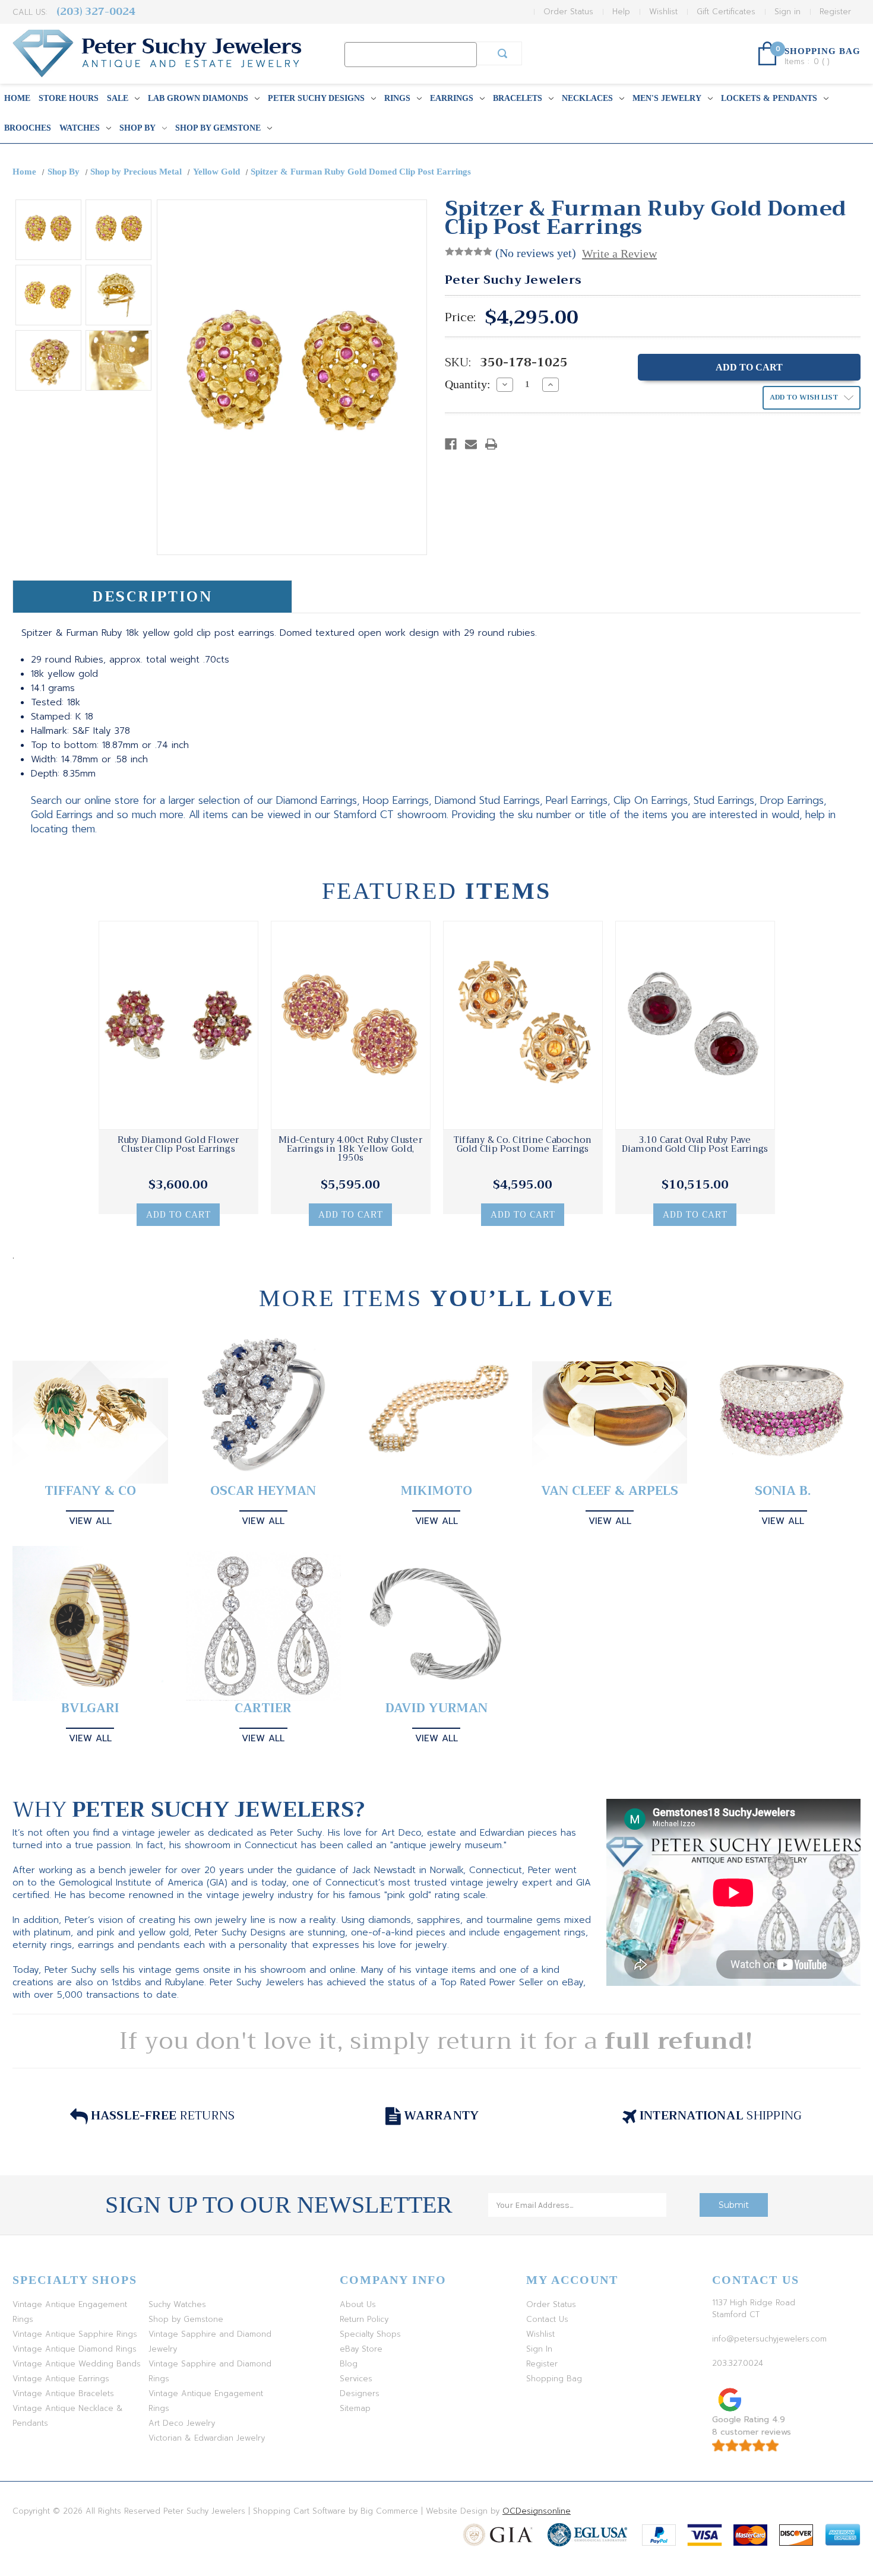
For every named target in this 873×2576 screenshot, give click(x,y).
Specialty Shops (370, 2334)
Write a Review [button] (619, 254)
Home (17, 98)
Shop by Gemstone (218, 128)
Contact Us (547, 2319)
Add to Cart (178, 1215)
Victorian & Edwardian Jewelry (207, 2438)
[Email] (471, 444)
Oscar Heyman (263, 1491)
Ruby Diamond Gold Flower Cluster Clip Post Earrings (178, 1145)
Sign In (539, 2349)
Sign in (787, 12)
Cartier (263, 1708)
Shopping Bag (554, 2379)
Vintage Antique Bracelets (63, 2393)
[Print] (491, 444)
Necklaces (587, 98)
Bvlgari (90, 1708)
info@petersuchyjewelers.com (769, 2339)
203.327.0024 (738, 2363)
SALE (118, 98)
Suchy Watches (177, 2304)
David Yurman (436, 1708)
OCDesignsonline (537, 2511)
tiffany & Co (90, 1491)
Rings (397, 98)
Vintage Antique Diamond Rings (75, 2349)
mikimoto (436, 1491)
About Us (358, 2304)
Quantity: (468, 384)
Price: (460, 318)
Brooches (28, 128)
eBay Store (361, 2349)
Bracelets (518, 98)
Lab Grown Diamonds (198, 98)
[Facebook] (451, 444)
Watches (80, 128)
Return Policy (364, 2319)
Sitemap (355, 2408)
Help (621, 12)
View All (90, 1521)
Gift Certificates (726, 12)
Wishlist (663, 12)
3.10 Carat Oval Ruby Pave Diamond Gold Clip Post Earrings (695, 1145)
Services (356, 2379)
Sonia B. (783, 1491)
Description (152, 597)
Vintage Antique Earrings (61, 2379)
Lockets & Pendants (769, 98)
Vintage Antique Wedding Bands (77, 2364)
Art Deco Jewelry (182, 2423)
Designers (360, 2393)
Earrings (452, 98)
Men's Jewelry (667, 98)
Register (835, 12)
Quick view (178, 1025)
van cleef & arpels (610, 1491)
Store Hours (69, 98)
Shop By (137, 128)
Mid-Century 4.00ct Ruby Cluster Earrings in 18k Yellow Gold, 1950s (350, 1149)
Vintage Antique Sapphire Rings (75, 2334)
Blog (349, 2364)
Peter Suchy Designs (316, 98)
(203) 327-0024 (96, 12)
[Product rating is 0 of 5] (469, 252)
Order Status (568, 12)
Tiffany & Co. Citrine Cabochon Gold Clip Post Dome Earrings (523, 1145)
